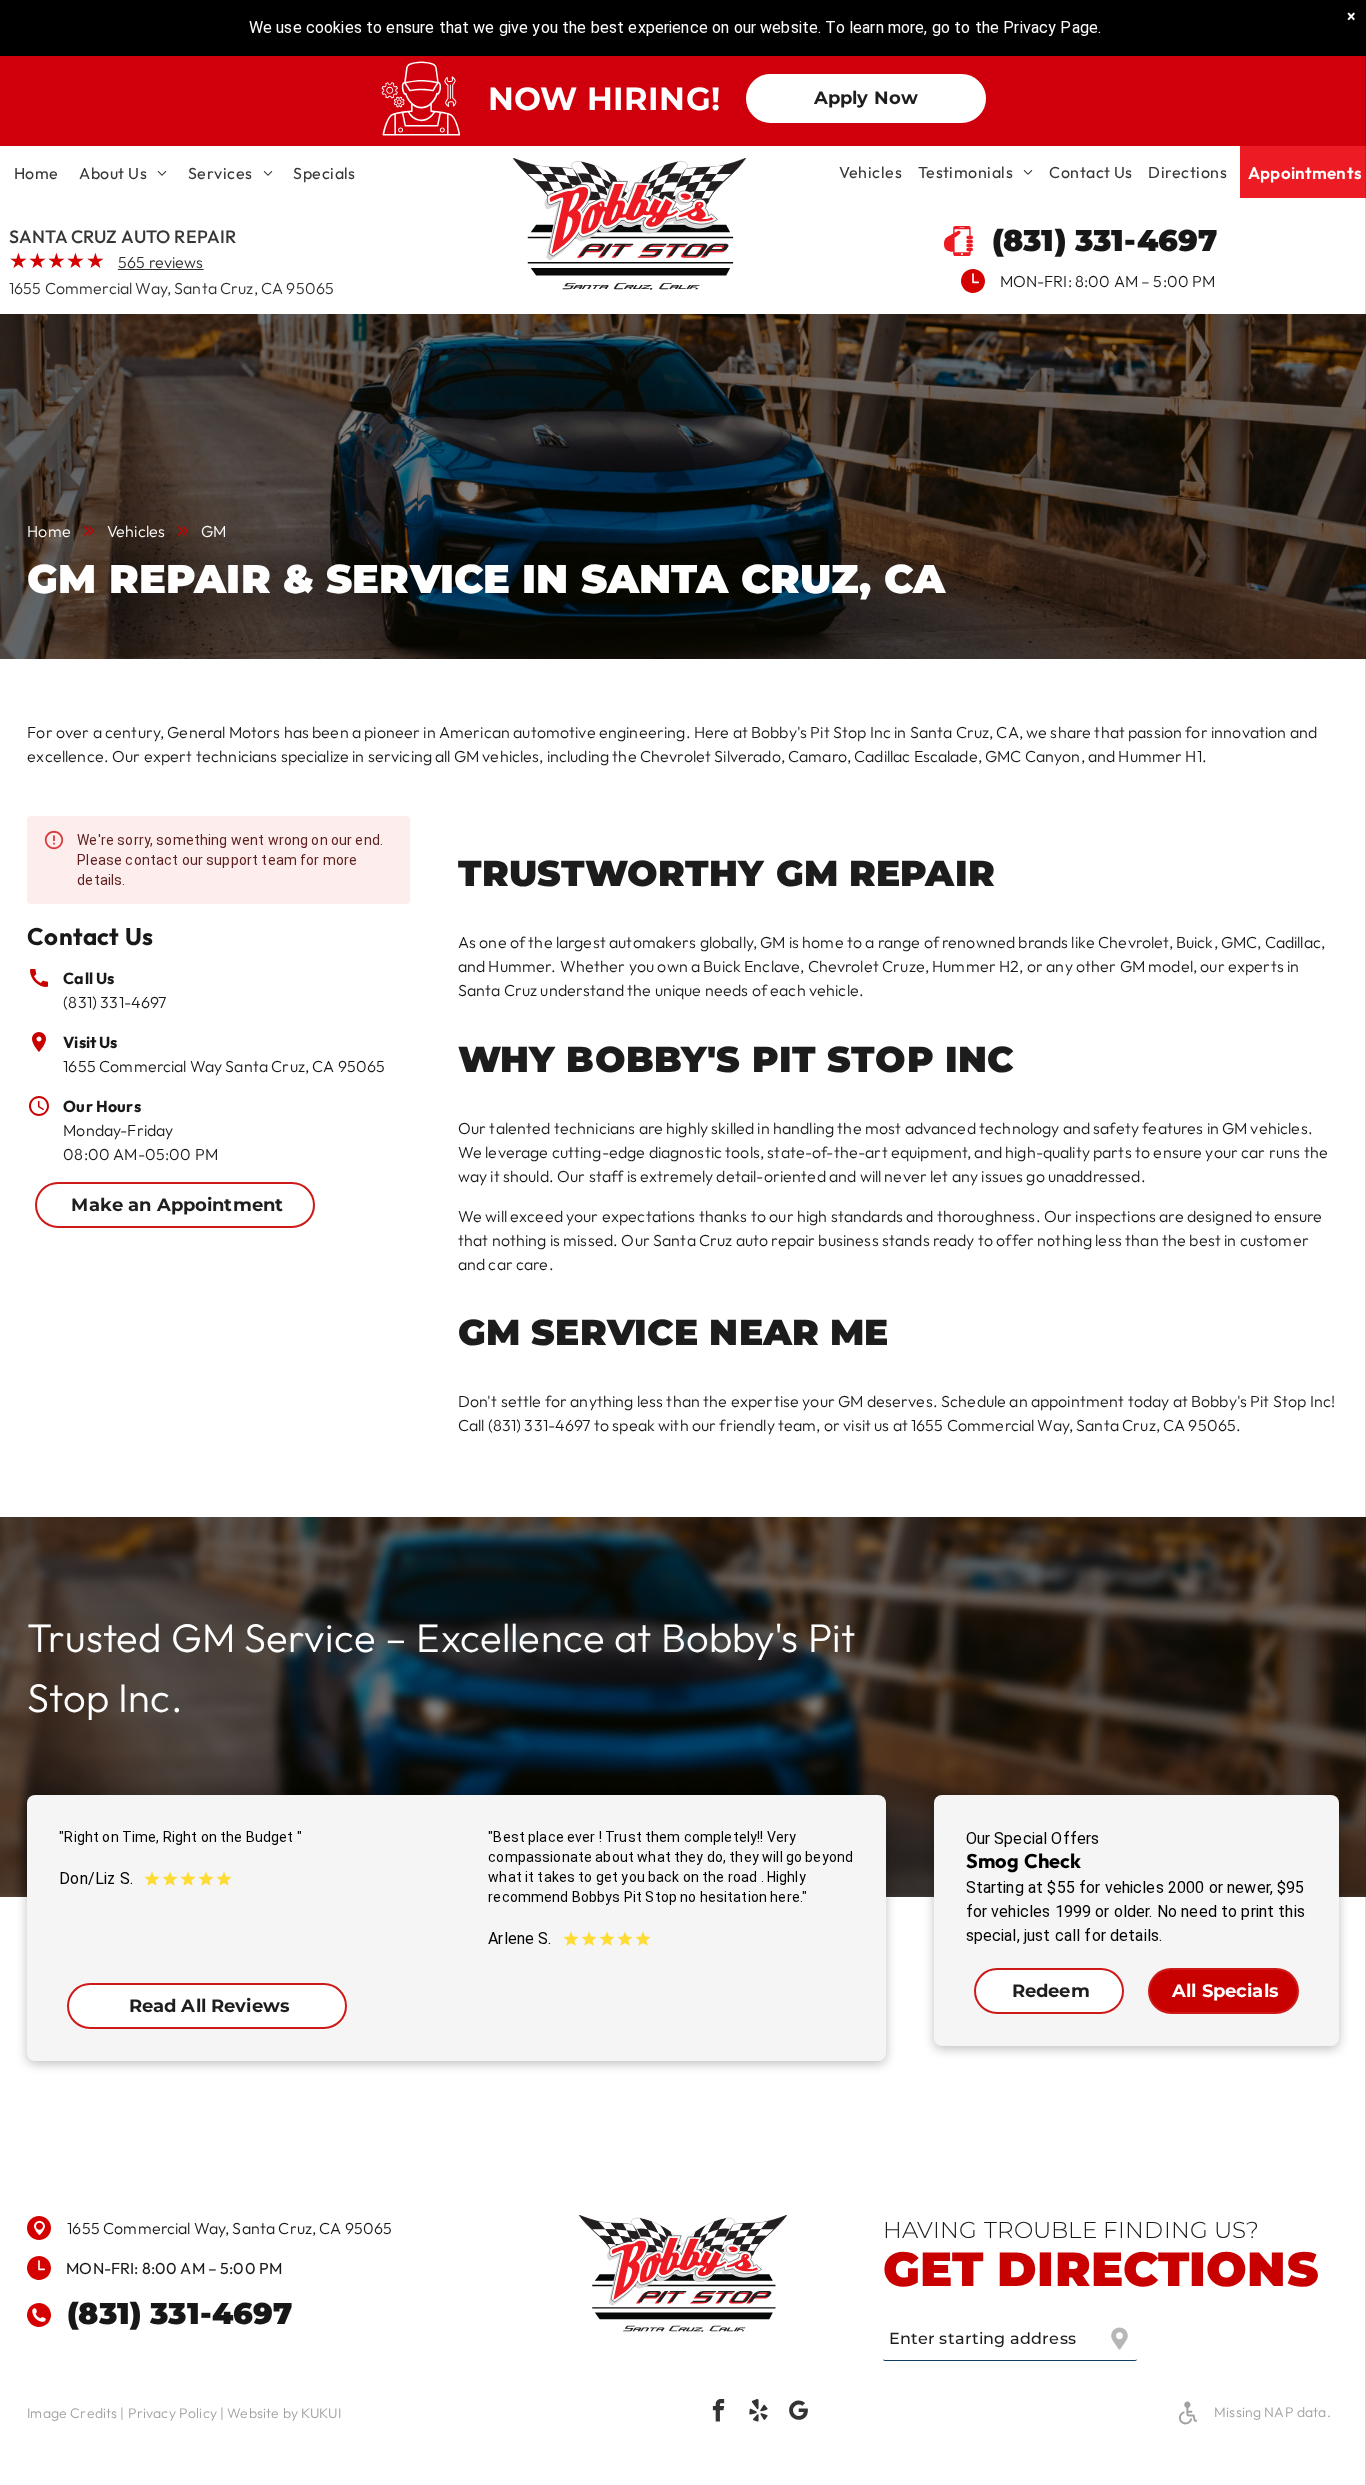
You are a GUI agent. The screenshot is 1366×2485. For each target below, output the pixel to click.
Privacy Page (1050, 27)
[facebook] (718, 2413)
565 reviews (161, 262)
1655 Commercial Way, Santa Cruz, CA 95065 (171, 288)
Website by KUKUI (283, 2413)
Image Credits (72, 2413)
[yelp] (758, 2413)
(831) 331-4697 (114, 1002)
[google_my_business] (798, 2413)
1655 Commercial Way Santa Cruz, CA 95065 (224, 1066)
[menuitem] (36, 173)
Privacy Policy (172, 2413)
